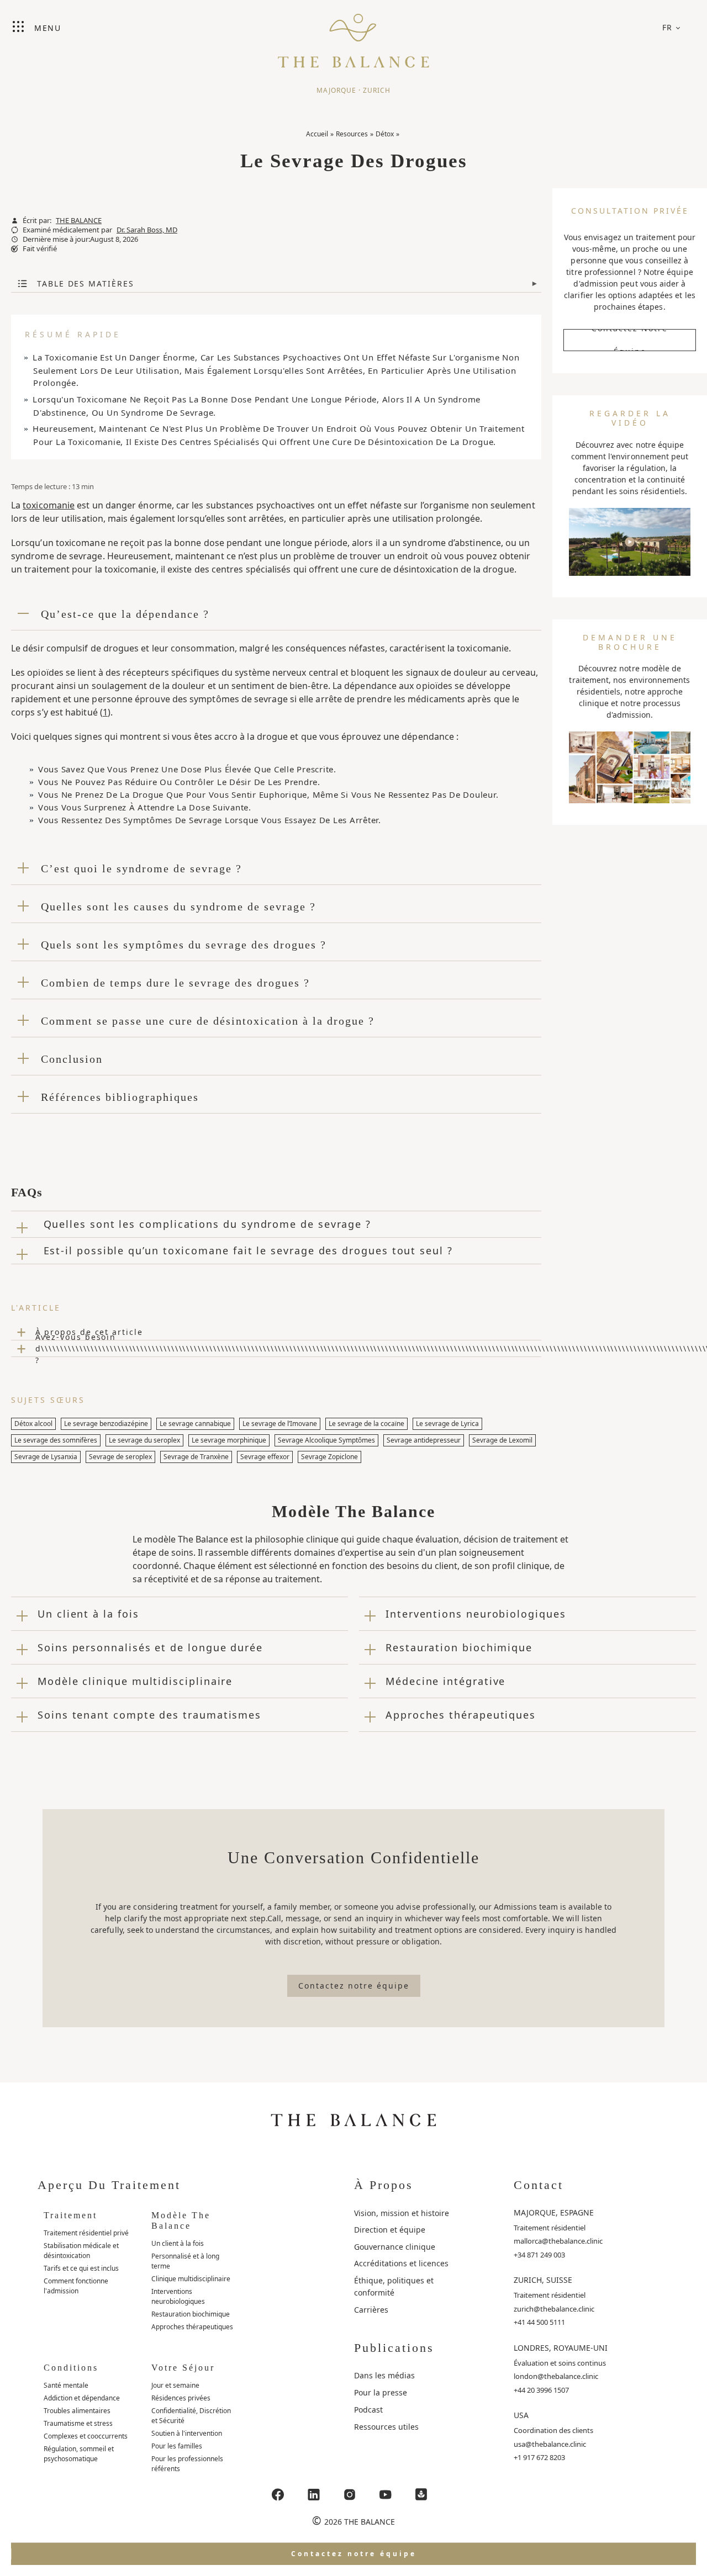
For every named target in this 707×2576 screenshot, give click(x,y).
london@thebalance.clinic (556, 2376)
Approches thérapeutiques (192, 2327)
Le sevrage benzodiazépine (106, 1424)
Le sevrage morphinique (229, 1440)
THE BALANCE (79, 221)
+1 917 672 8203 (539, 2457)
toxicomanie (49, 505)
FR (668, 27)
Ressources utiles (386, 2427)
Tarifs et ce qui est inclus (81, 2268)
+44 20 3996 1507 (541, 2390)
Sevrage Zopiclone (329, 1457)
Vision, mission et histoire (402, 2213)
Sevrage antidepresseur (424, 1440)
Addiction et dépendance (82, 2398)
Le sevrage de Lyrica (447, 1424)
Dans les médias (384, 2375)
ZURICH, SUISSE (543, 2280)
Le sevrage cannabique (195, 1424)
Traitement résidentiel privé (86, 2233)
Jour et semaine (175, 2385)
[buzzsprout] (421, 2495)
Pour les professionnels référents (187, 2464)
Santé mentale (66, 2385)
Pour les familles (177, 2446)
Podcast (368, 2410)
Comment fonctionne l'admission (76, 2286)
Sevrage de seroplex (120, 1457)
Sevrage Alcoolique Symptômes (326, 1440)
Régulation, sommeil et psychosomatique (79, 2454)
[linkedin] (314, 2495)
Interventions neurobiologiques (178, 2296)
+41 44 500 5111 (539, 2322)
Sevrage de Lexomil (502, 1440)
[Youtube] (386, 2495)
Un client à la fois (178, 2243)
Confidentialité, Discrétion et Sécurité (191, 2416)
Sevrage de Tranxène (196, 1457)
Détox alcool (33, 1424)
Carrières (371, 2310)
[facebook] (278, 2495)
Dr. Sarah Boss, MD (147, 230)
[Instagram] (350, 2495)
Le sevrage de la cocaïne (366, 1424)
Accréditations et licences (401, 2263)
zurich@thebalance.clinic (554, 2309)
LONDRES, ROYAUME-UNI (561, 2348)
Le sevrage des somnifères (56, 1440)
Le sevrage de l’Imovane (280, 1424)
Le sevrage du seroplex (144, 1440)
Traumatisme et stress (78, 2423)
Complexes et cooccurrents (86, 2436)
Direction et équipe (390, 2230)
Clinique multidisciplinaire (191, 2279)
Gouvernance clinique (395, 2247)
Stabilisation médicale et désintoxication (81, 2251)
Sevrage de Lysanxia (46, 1457)
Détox (385, 134)
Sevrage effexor (265, 1457)
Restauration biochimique (191, 2314)
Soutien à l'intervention (187, 2433)
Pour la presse (381, 2392)
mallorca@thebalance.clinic (558, 2241)
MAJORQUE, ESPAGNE (554, 2212)
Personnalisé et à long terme (185, 2261)
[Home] (353, 36)
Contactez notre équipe (630, 340)
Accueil (317, 134)
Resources (352, 134)
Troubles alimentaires (77, 2411)
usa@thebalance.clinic (550, 2444)
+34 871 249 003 (539, 2255)
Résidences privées (181, 2398)
